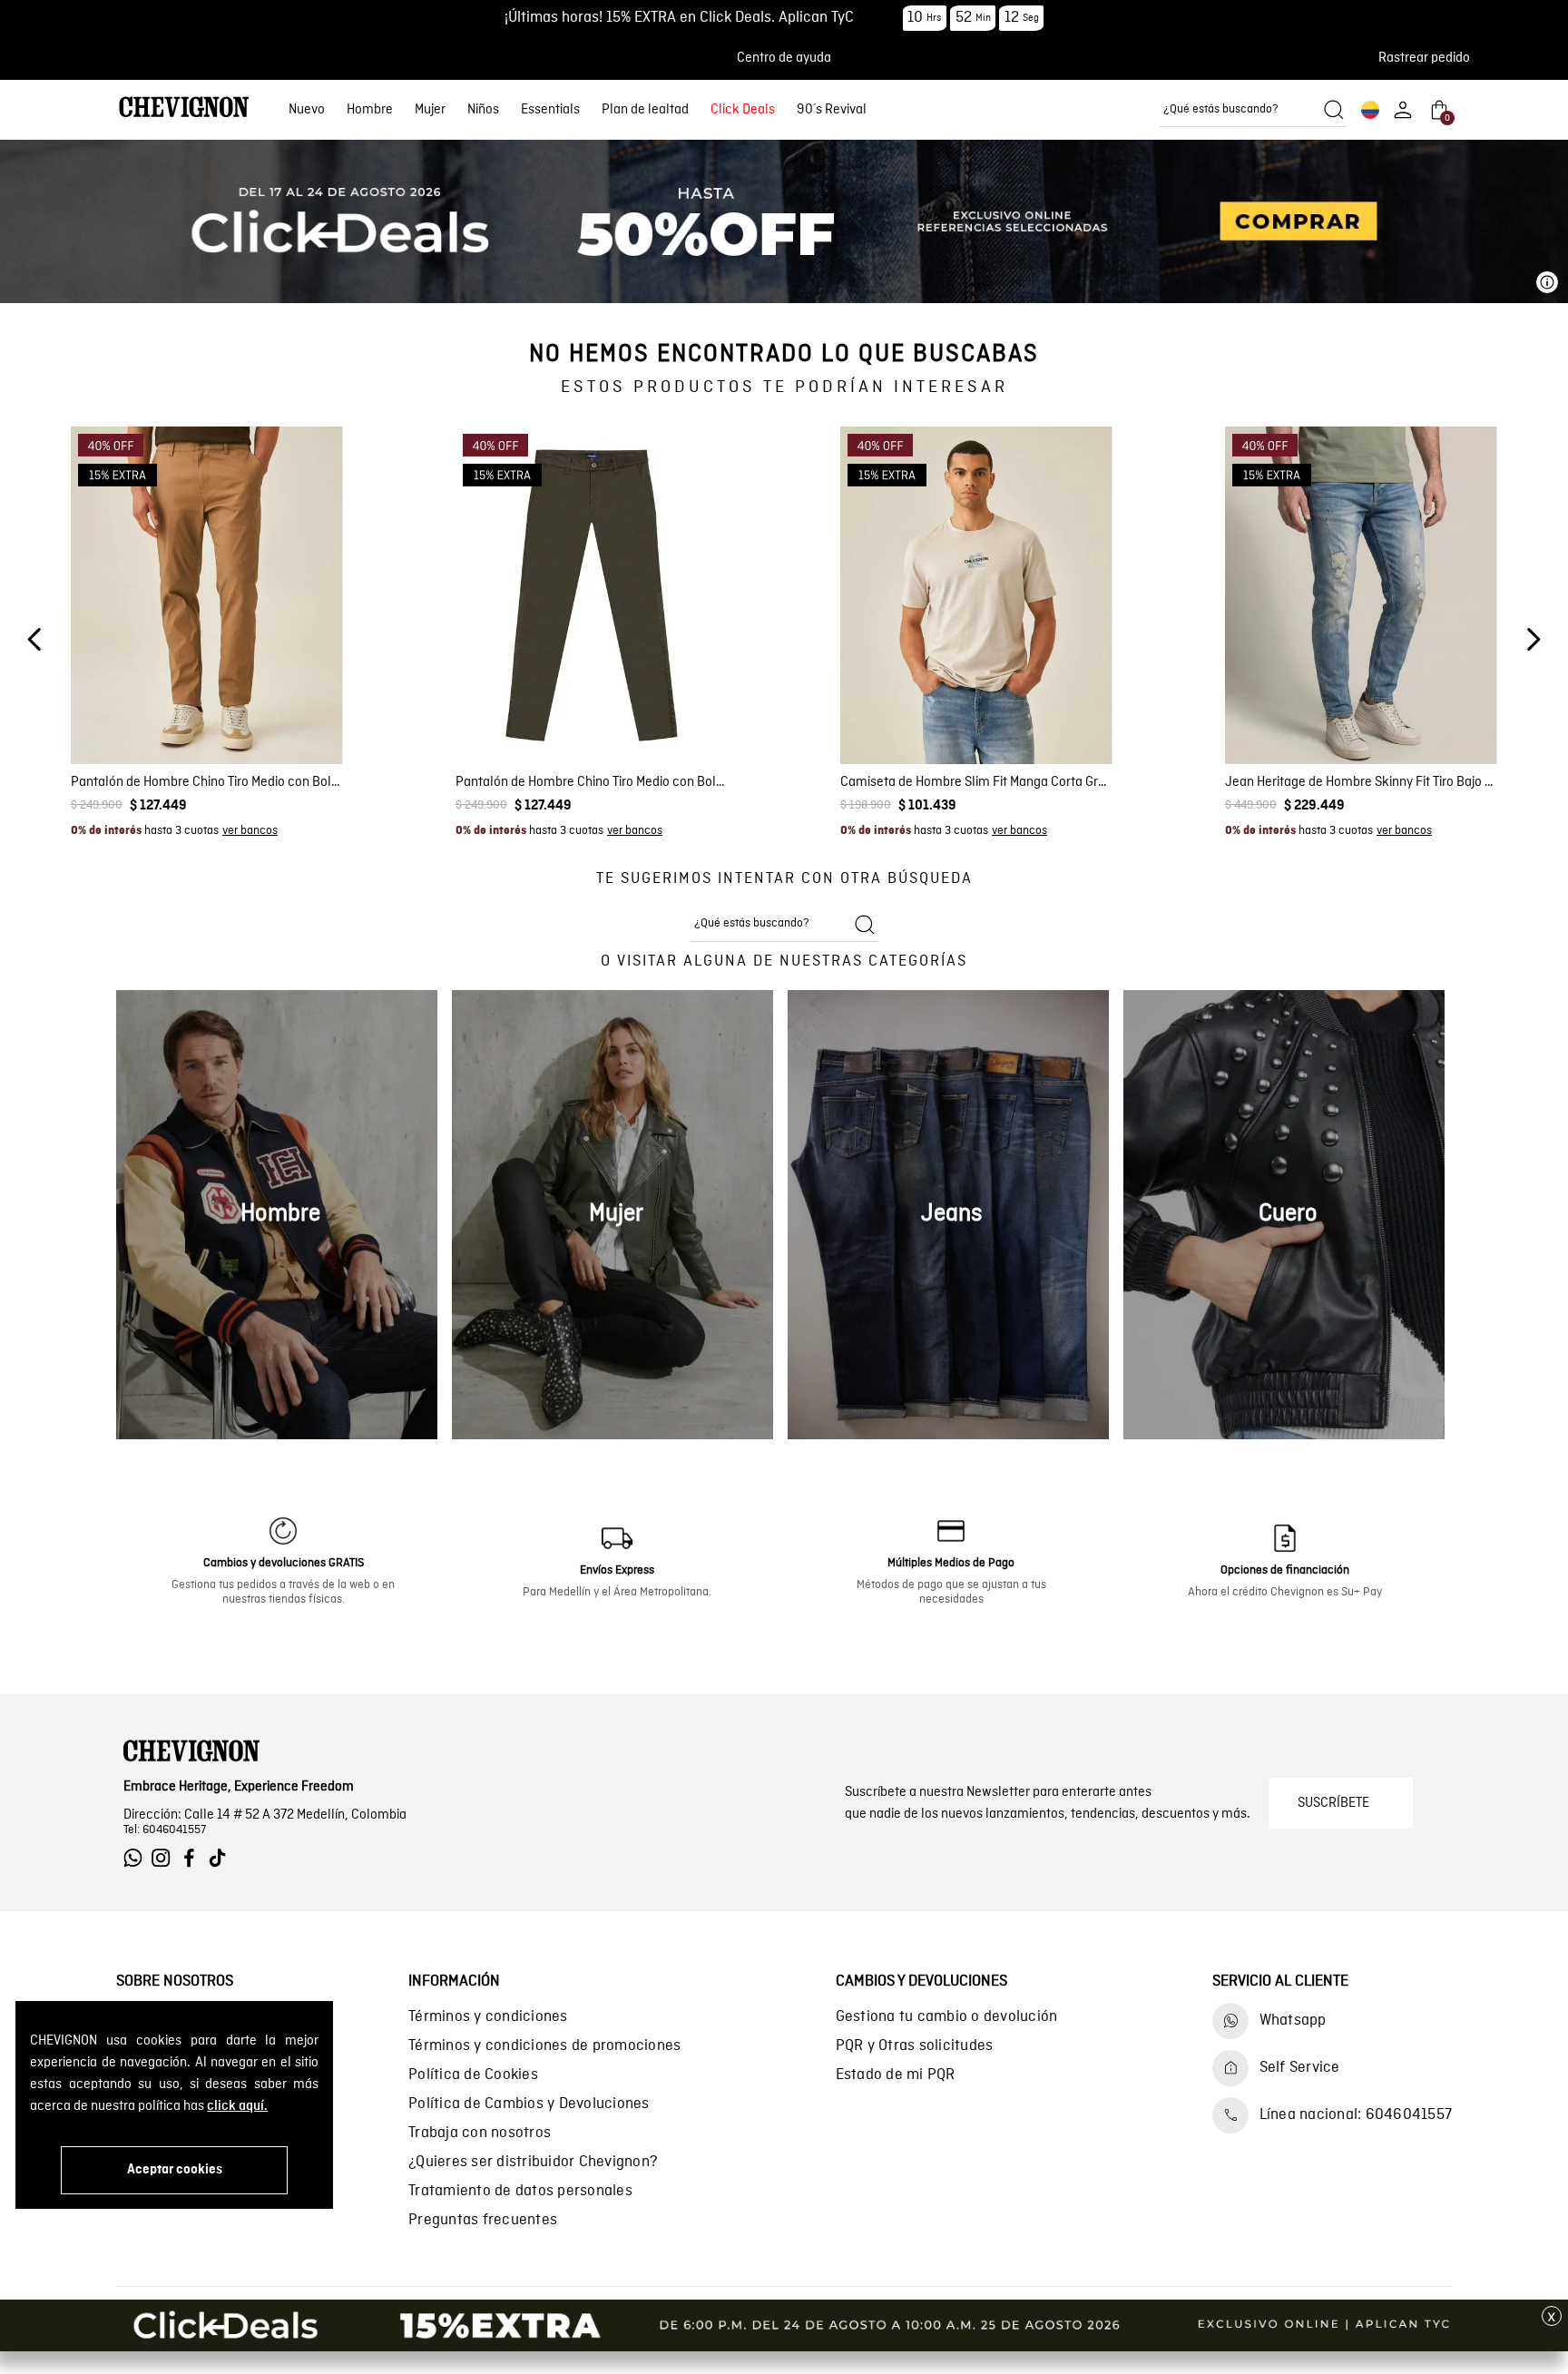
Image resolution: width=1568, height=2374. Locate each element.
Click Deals (743, 110)
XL (1012, 712)
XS (905, 712)
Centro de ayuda (784, 58)
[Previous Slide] (35, 639)
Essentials (550, 110)
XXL (1045, 712)
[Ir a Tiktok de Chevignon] (222, 1858)
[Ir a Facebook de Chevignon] (194, 1858)
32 (191, 712)
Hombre (370, 110)
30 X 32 (1442, 712)
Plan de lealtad (645, 110)
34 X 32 (1334, 758)
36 (254, 712)
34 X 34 (1388, 758)
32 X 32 (1388, 736)
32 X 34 (1442, 736)
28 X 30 (1280, 712)
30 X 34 (1280, 736)
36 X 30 (1442, 758)
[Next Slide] (1533, 639)
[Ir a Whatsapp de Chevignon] (137, 1858)
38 (286, 712)
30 (160, 712)
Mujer (430, 110)
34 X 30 (1280, 758)
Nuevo (307, 110)
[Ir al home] (184, 109)
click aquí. (237, 2106)
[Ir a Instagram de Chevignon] (166, 1858)
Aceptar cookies (175, 2170)
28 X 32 (1334, 712)
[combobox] (1253, 110)
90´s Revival (832, 110)
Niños (483, 110)
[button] (1430, 58)
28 (128, 712)
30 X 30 (1388, 712)
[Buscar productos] (1334, 110)
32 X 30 (1334, 736)
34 (222, 712)
